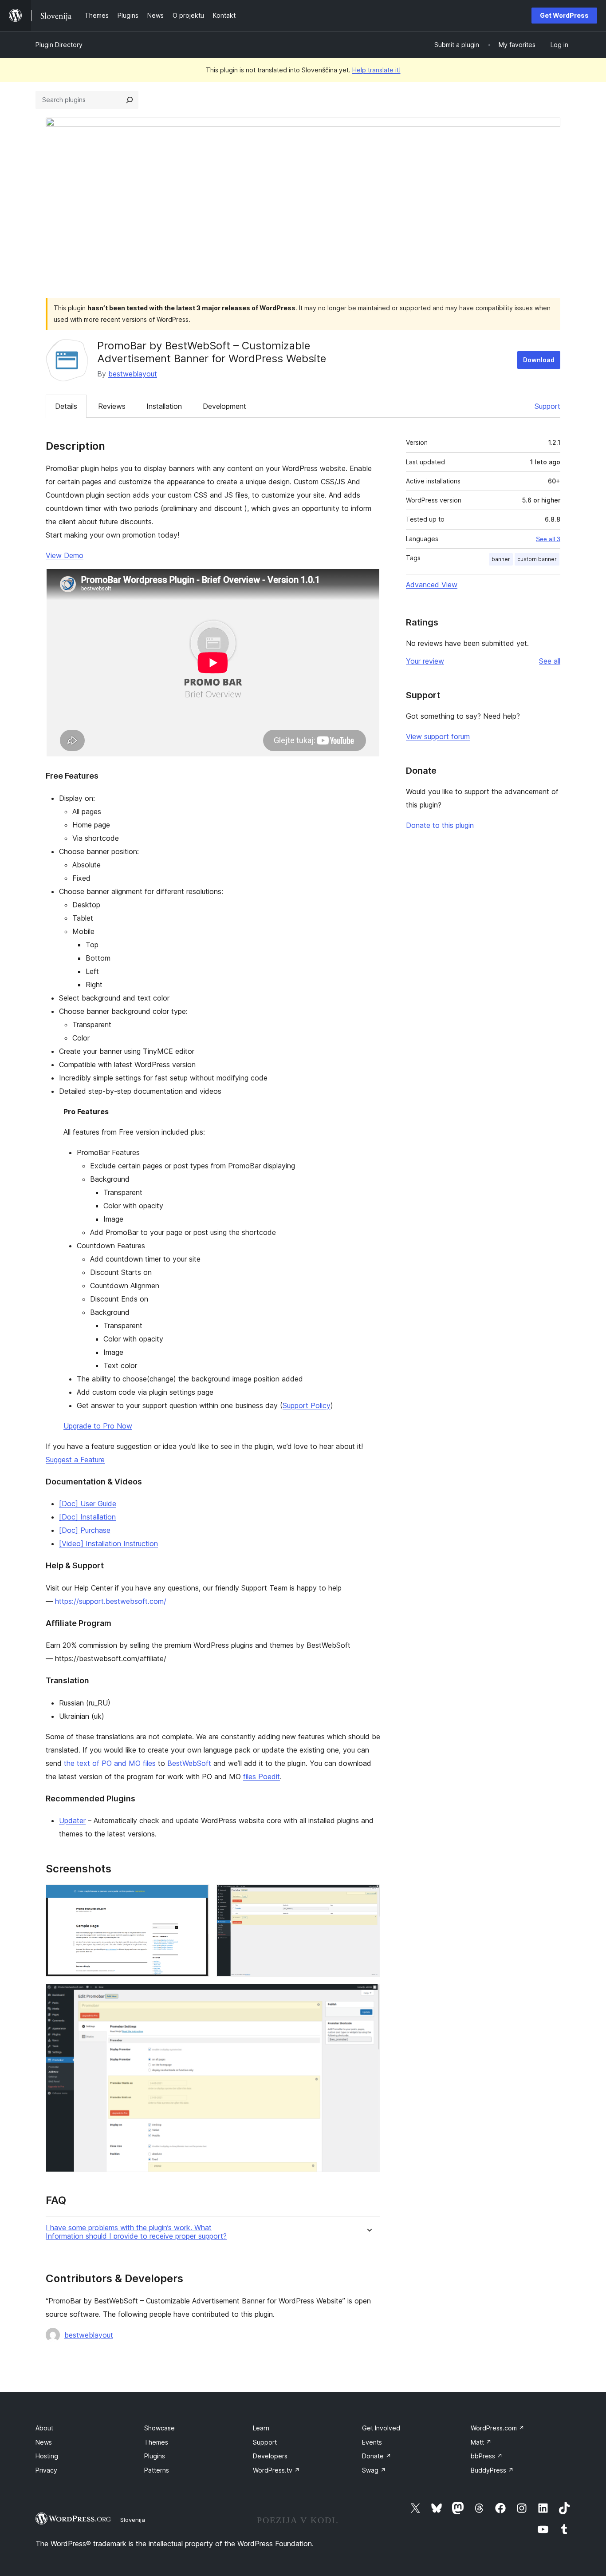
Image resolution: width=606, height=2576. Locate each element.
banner (501, 559)
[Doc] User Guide (88, 1504)
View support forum (438, 736)
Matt (481, 2442)
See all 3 (548, 539)
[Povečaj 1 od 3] (197, 1896)
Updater (72, 1820)
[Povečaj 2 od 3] (368, 1896)
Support (547, 406)
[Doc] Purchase (85, 1530)
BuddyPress (492, 2470)
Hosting (47, 2456)
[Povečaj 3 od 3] (368, 1996)
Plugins (155, 2456)
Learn (261, 2428)
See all (550, 661)
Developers (270, 2456)
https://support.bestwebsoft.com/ (111, 1601)
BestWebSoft (189, 1763)
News (44, 2442)
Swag (374, 2470)
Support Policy (307, 1405)
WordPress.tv (276, 2470)
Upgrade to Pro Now (98, 1426)
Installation (164, 406)
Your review (425, 661)
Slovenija (133, 2520)
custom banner (537, 559)
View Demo (65, 555)
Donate (377, 2456)
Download (539, 360)
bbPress (487, 2456)
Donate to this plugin (440, 825)
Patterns (157, 2470)
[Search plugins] (130, 100)
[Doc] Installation (87, 1517)
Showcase (159, 2428)
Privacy (46, 2470)
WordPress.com (498, 2428)
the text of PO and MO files (110, 1763)
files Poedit (262, 1777)
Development (224, 406)
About (44, 2428)
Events (372, 2442)
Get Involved (381, 2428)
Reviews (112, 406)
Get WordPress (564, 15)
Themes (156, 2442)
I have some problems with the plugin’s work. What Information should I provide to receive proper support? (136, 2232)
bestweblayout (133, 374)
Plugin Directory (59, 45)
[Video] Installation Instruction (108, 1543)
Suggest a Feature (75, 1460)
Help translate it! (376, 70)
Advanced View (432, 585)
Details (66, 406)
